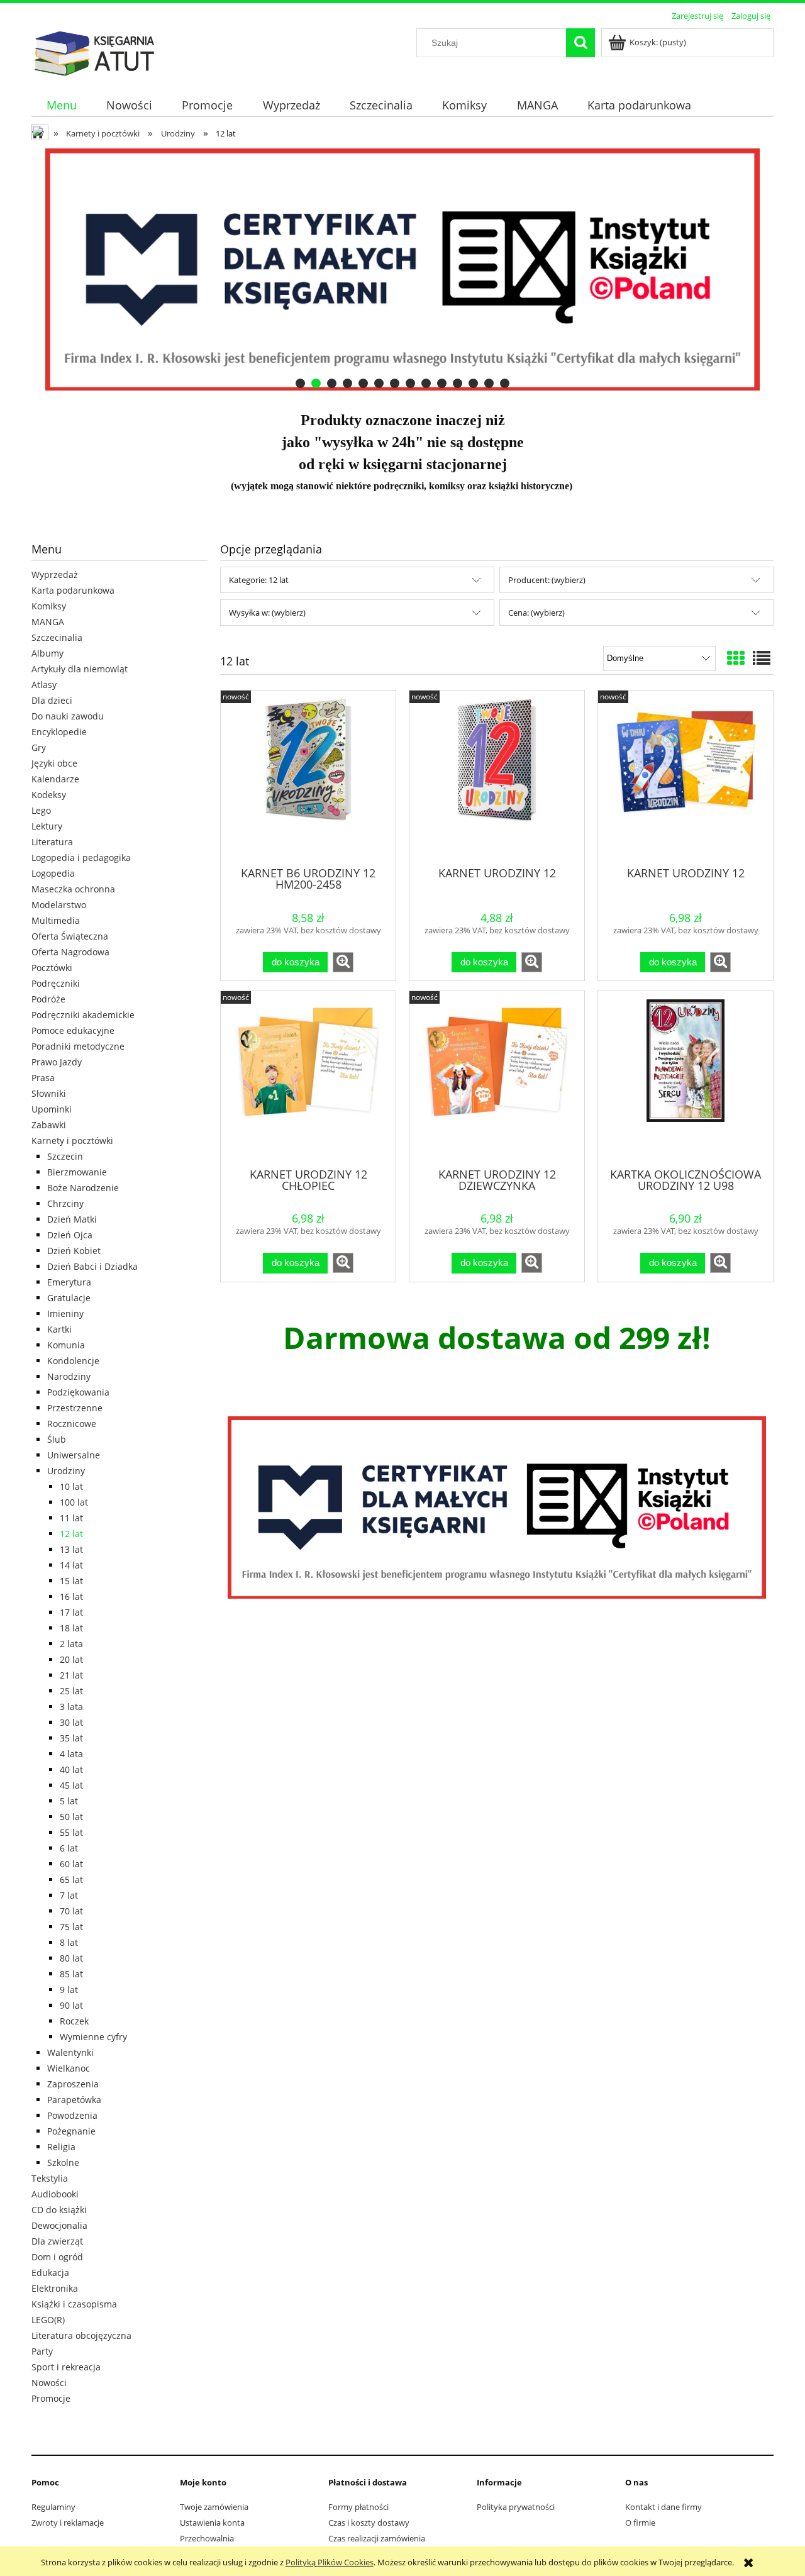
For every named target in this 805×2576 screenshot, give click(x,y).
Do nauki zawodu (68, 716)
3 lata (71, 1707)
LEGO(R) (48, 2320)
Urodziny (66, 1471)
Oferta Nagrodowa (70, 952)
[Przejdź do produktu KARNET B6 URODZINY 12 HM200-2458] (308, 777)
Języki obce (54, 763)
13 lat (71, 1549)
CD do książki (59, 2210)
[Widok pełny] (762, 658)
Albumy (47, 653)
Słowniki (49, 1093)
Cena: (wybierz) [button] (536, 613)
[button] (343, 962)
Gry (39, 747)
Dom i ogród (57, 2257)
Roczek (74, 2021)
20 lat (71, 1659)
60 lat (71, 1864)
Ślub (57, 1439)
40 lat (71, 1769)
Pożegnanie (71, 2131)
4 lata (71, 1754)
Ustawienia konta (212, 2523)
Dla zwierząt (57, 2241)
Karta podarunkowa (73, 590)
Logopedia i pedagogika (81, 858)
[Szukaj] (580, 43)
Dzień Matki (72, 1219)
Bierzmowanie (77, 1172)
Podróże (48, 999)
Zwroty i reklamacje (68, 2523)
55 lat (71, 1832)
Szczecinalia (57, 637)
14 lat (71, 1565)
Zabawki (49, 1125)
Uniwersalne (74, 1455)
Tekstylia (50, 2178)
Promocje (51, 2398)
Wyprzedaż (55, 575)
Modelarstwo (59, 905)
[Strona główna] (94, 52)
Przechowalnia (207, 2538)
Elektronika (55, 2288)
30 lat (71, 1722)
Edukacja (50, 2273)
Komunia (66, 1345)
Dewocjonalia (59, 2225)
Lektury (47, 826)
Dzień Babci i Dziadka (92, 1266)
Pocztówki (52, 968)
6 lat (69, 1848)
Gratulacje (69, 1298)
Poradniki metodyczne (78, 1046)
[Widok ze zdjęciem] (736, 658)
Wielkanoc (69, 2068)
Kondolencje (73, 1361)
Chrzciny (65, 1203)
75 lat (71, 1927)
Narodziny (69, 1376)
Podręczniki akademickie (83, 1015)
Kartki (59, 1329)
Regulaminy (53, 2507)
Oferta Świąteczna (70, 936)
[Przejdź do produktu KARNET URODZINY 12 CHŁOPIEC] (308, 1078)
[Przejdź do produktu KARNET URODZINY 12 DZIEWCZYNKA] (497, 1078)
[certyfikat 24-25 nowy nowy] (497, 1507)
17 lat (71, 1612)
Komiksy (49, 606)
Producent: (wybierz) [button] (547, 580)
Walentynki (70, 2052)
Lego (41, 810)
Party (42, 2351)
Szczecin (65, 1156)
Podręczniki (56, 983)
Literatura (52, 842)
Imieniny (65, 1313)
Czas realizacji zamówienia (377, 2538)
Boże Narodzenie (83, 1188)
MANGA (48, 622)
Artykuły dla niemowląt (80, 669)
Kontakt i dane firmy (663, 2507)
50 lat (71, 1817)
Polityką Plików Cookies (330, 2562)
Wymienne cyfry (93, 2037)
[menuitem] (61, 105)
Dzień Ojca (70, 1235)
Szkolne (63, 2162)
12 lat (71, 1534)
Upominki (52, 1109)
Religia (61, 2147)
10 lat (71, 1486)
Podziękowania (78, 1392)
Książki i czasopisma (74, 2304)
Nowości (49, 2383)
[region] (402, 269)
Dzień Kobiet (74, 1251)
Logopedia (53, 873)
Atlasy (44, 685)
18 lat (71, 1628)
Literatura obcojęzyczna (81, 2335)
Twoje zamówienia (214, 2507)
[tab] (300, 383)
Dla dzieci (52, 700)
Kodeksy (49, 795)
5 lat (69, 1801)
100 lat (74, 1502)
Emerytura (69, 1282)
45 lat (71, 1785)
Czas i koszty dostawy (369, 2523)
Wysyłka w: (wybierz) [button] (267, 613)
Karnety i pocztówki (72, 1141)
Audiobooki (55, 2194)
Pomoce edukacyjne (73, 1030)
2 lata (71, 1644)
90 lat (71, 2005)
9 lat (69, 1990)
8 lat (69, 1942)
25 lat (71, 1691)
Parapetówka (74, 2100)
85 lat (71, 1974)
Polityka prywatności (516, 2507)
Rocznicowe (72, 1424)
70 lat (71, 1911)
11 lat (71, 1518)
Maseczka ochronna (73, 889)
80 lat (71, 1958)
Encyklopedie (59, 732)
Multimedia (56, 920)
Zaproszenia (73, 2084)
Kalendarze (55, 779)
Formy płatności (358, 2507)
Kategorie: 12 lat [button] (259, 580)
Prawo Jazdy (57, 1062)
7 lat (69, 1895)
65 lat (71, 1879)
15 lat (71, 1581)
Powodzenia (72, 2115)
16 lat (71, 1596)
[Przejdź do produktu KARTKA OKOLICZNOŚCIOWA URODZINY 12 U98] (686, 1078)
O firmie (640, 2523)
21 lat (71, 1675)
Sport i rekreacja (66, 2367)
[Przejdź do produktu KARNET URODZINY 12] (497, 777)
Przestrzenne (75, 1408)
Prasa (43, 1078)
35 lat (71, 1738)
